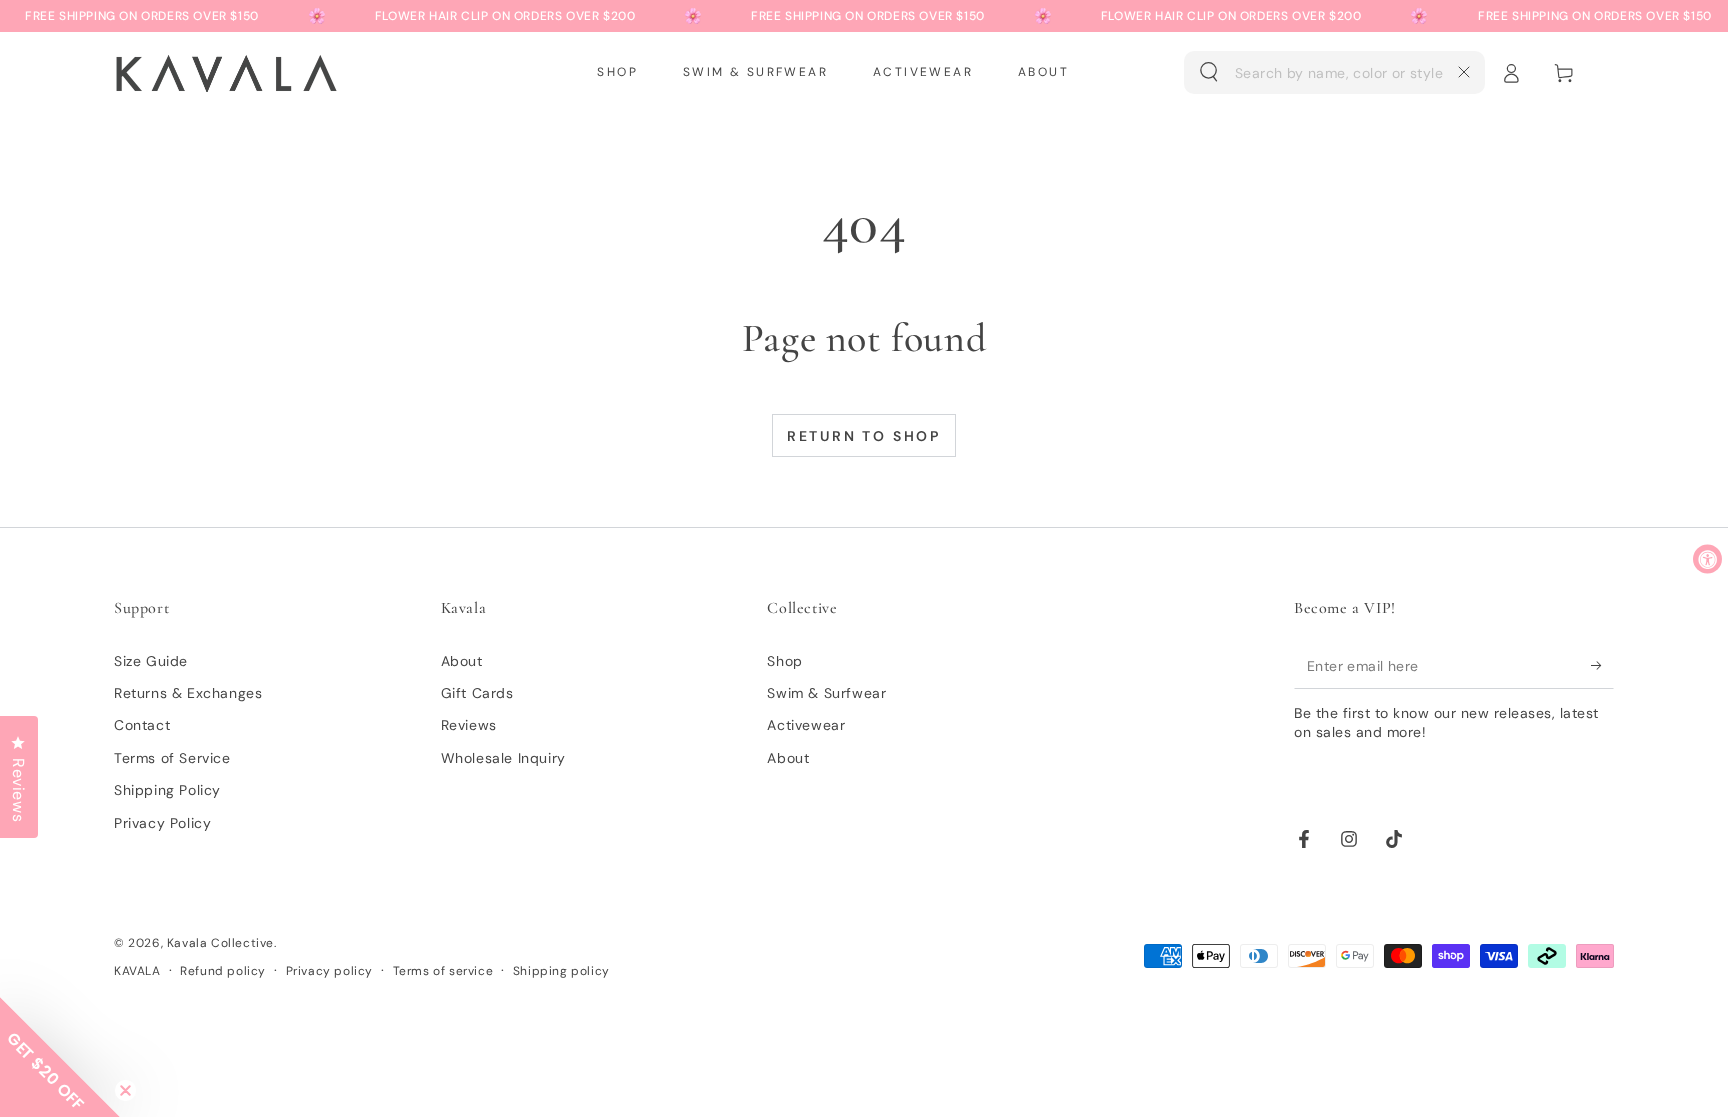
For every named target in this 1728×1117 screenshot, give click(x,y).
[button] (1334, 73)
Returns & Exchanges (188, 693)
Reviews (469, 725)
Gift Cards (477, 693)
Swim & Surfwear (826, 693)
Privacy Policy (162, 823)
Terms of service (443, 971)
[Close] (1464, 72)
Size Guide (151, 661)
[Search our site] (1209, 72)
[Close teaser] (125, 1090)
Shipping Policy (167, 790)
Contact (142, 725)
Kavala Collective (220, 943)
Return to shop (864, 436)
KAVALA (137, 971)
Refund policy (223, 971)
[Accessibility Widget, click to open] (1707, 558)
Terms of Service (172, 758)
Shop (784, 661)
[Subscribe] (1602, 666)
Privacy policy (329, 971)
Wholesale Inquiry (503, 758)
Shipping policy (561, 971)
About (462, 661)
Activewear (806, 725)
